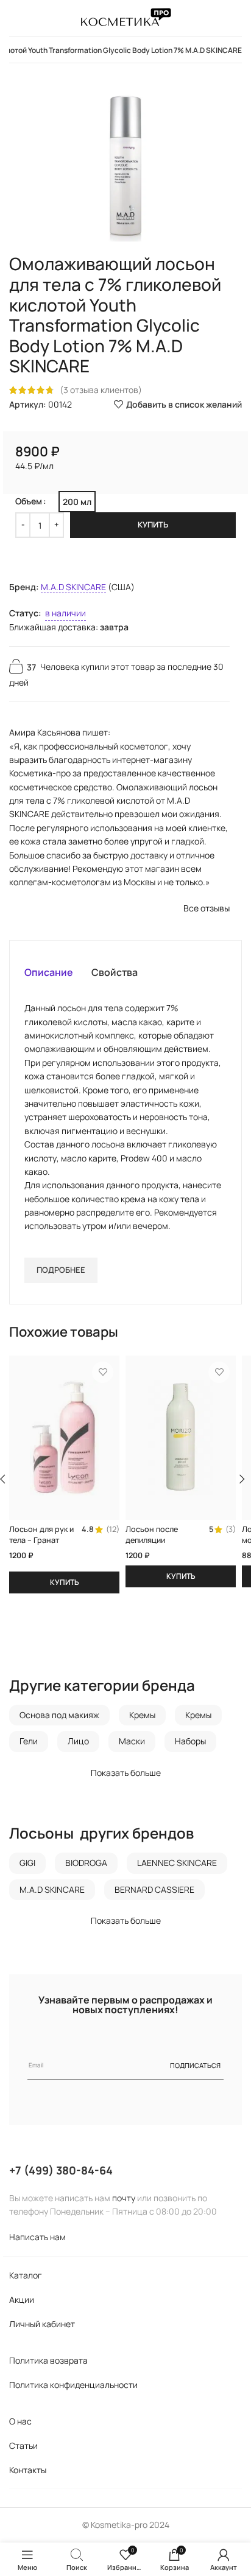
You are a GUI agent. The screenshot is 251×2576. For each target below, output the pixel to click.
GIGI (27, 1863)
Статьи (23, 2445)
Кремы (142, 1715)
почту (124, 2198)
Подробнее (61, 1270)
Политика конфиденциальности (73, 2385)
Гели (29, 1741)
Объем (29, 501)
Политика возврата (48, 2360)
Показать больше (126, 1773)
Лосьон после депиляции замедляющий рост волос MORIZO (161, 1545)
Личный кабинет (42, 2324)
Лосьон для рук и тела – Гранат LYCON (41, 1540)
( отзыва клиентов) (101, 390)
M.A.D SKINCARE (73, 587)
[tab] (49, 972)
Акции (22, 2299)
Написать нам (37, 2237)
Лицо (78, 1741)
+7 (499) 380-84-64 (61, 2170)
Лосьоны (41, 1833)
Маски (132, 1741)
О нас (20, 2421)
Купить (153, 524)
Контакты (28, 2470)
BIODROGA (86, 1863)
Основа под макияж (59, 1715)
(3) (231, 1530)
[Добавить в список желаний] (103, 1372)
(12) (113, 1530)
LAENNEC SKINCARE (177, 1863)
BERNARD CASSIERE (154, 1889)
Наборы (190, 1741)
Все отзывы (207, 908)
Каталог (26, 2275)
